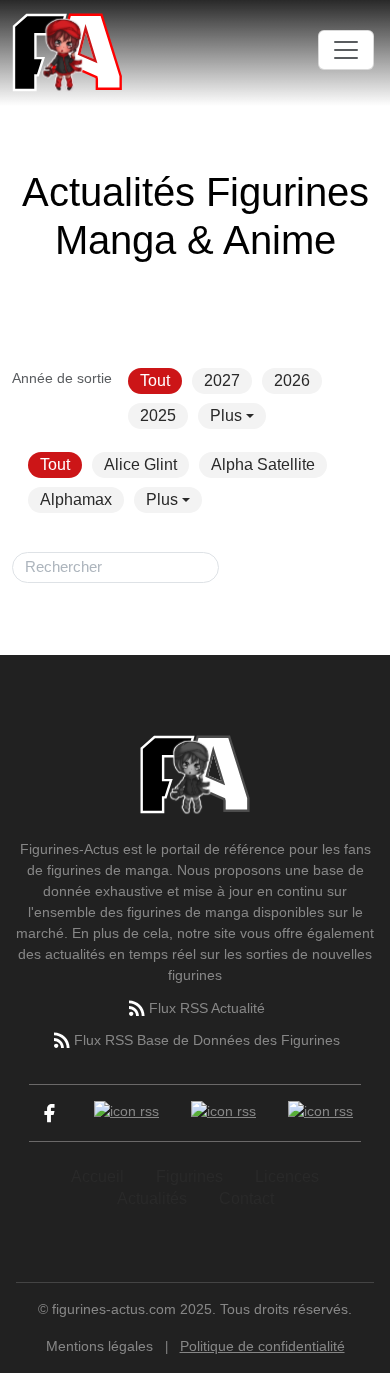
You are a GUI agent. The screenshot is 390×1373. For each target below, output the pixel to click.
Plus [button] (226, 415)
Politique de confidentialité (262, 1346)
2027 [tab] (222, 380)
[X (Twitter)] (126, 1113)
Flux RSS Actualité (207, 1008)
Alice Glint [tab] (140, 464)
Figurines (189, 1176)
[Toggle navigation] (346, 50)
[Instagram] (223, 1113)
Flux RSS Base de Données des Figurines (207, 1040)
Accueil (97, 1176)
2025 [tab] (158, 415)
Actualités (152, 1198)
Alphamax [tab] (76, 499)
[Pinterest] (320, 1113)
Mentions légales (99, 1346)
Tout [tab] (155, 380)
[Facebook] (49, 1113)
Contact (246, 1198)
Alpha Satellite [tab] (263, 464)
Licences (287, 1176)
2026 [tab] (292, 380)
